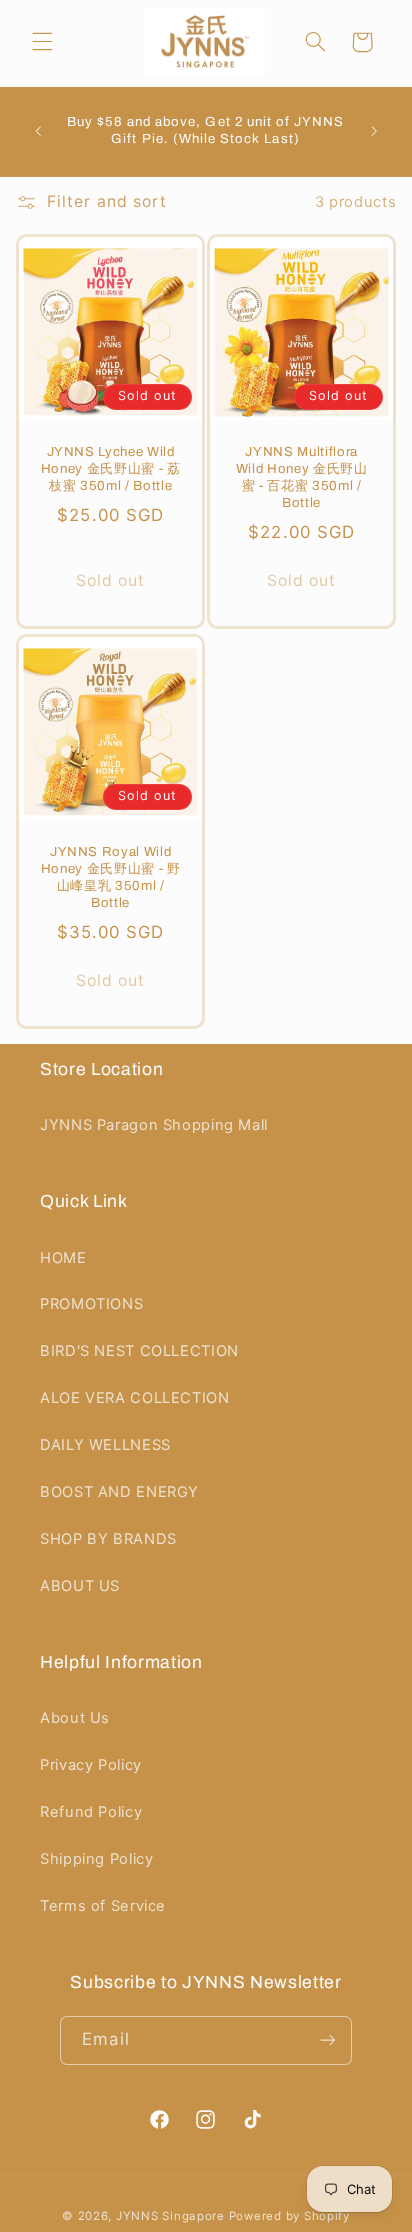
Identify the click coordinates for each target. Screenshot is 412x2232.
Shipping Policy (96, 1859)
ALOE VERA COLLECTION (135, 1398)
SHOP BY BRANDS (108, 1539)
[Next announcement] (374, 131)
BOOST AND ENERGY (119, 1492)
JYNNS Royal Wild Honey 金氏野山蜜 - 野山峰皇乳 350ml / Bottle (110, 877)
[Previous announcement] (38, 131)
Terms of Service (103, 1906)
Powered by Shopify (289, 2216)
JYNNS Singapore (170, 2216)
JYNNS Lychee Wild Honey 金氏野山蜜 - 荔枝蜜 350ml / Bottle (110, 469)
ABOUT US (80, 1586)
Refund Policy (91, 1812)
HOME (63, 1258)
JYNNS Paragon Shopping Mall (154, 1125)
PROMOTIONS (91, 1304)
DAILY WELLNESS (105, 1445)
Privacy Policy (91, 1765)
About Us (75, 1718)
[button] (42, 42)
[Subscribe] (327, 2040)
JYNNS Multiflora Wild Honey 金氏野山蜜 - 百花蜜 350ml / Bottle (302, 478)
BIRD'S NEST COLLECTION (139, 1351)
